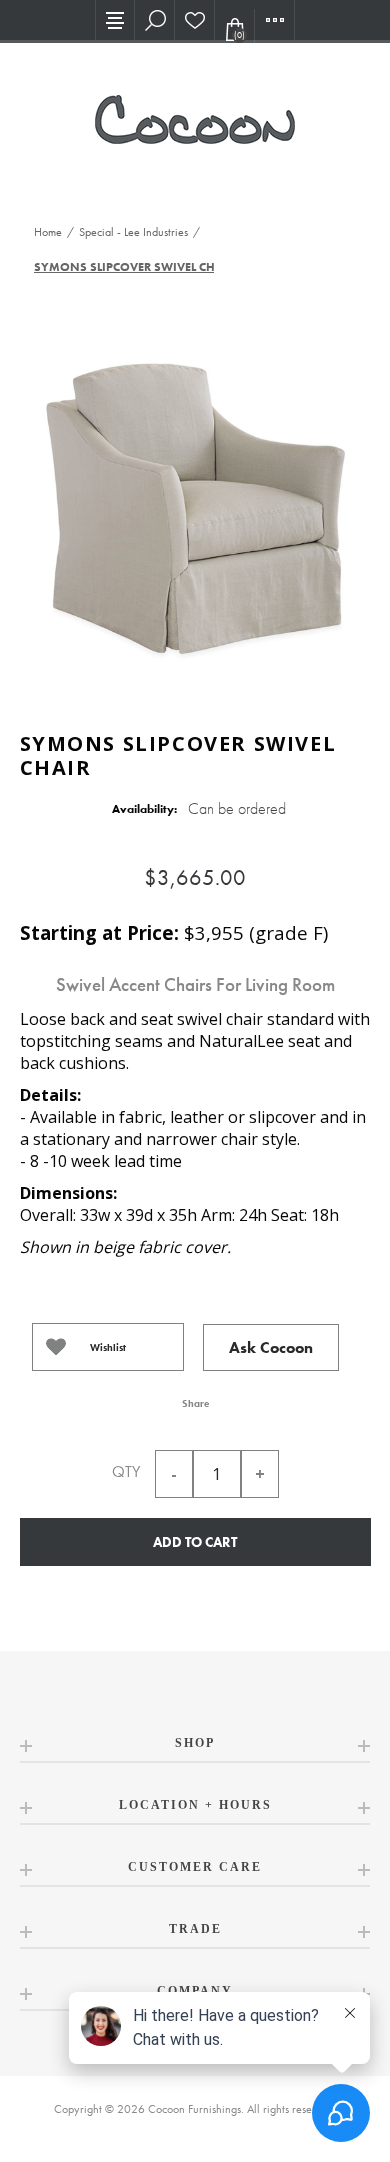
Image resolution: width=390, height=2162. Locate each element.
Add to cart (195, 1542)
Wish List (195, 20)
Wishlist (108, 1347)
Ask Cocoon (271, 1347)
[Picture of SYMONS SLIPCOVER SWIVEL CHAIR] (195, 504)
